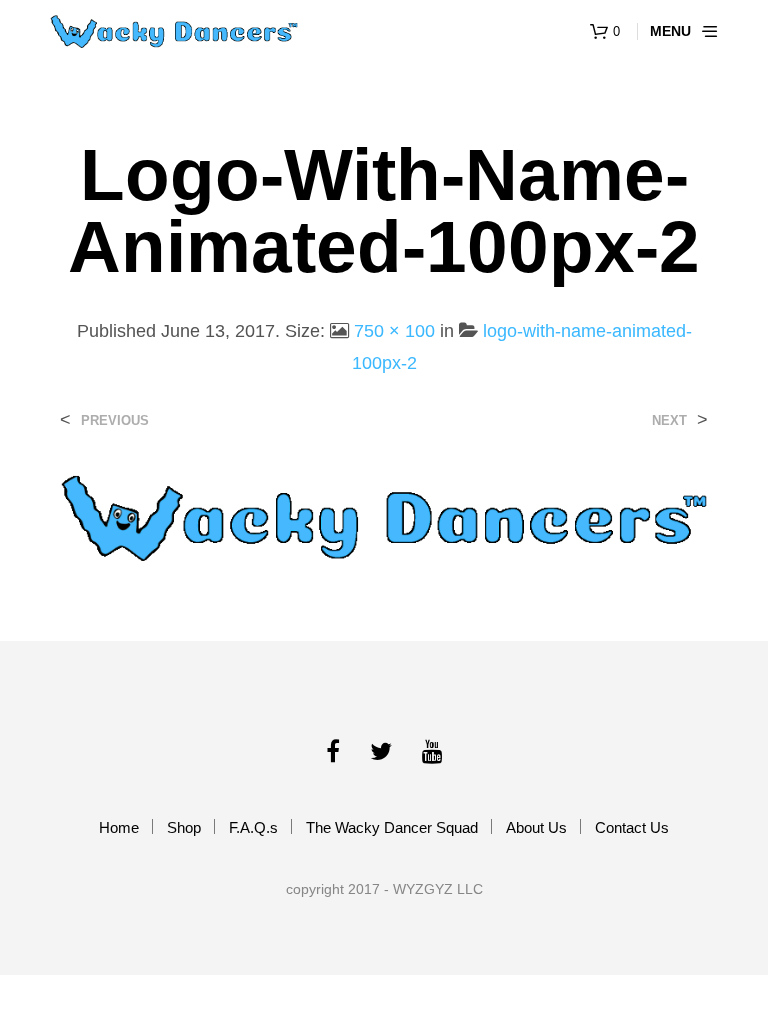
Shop (184, 827)
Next (669, 420)
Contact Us (632, 827)
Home (119, 827)
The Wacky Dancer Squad (392, 827)
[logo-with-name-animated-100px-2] (384, 516)
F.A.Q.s (253, 827)
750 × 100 (394, 331)
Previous (115, 420)
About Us (536, 827)
